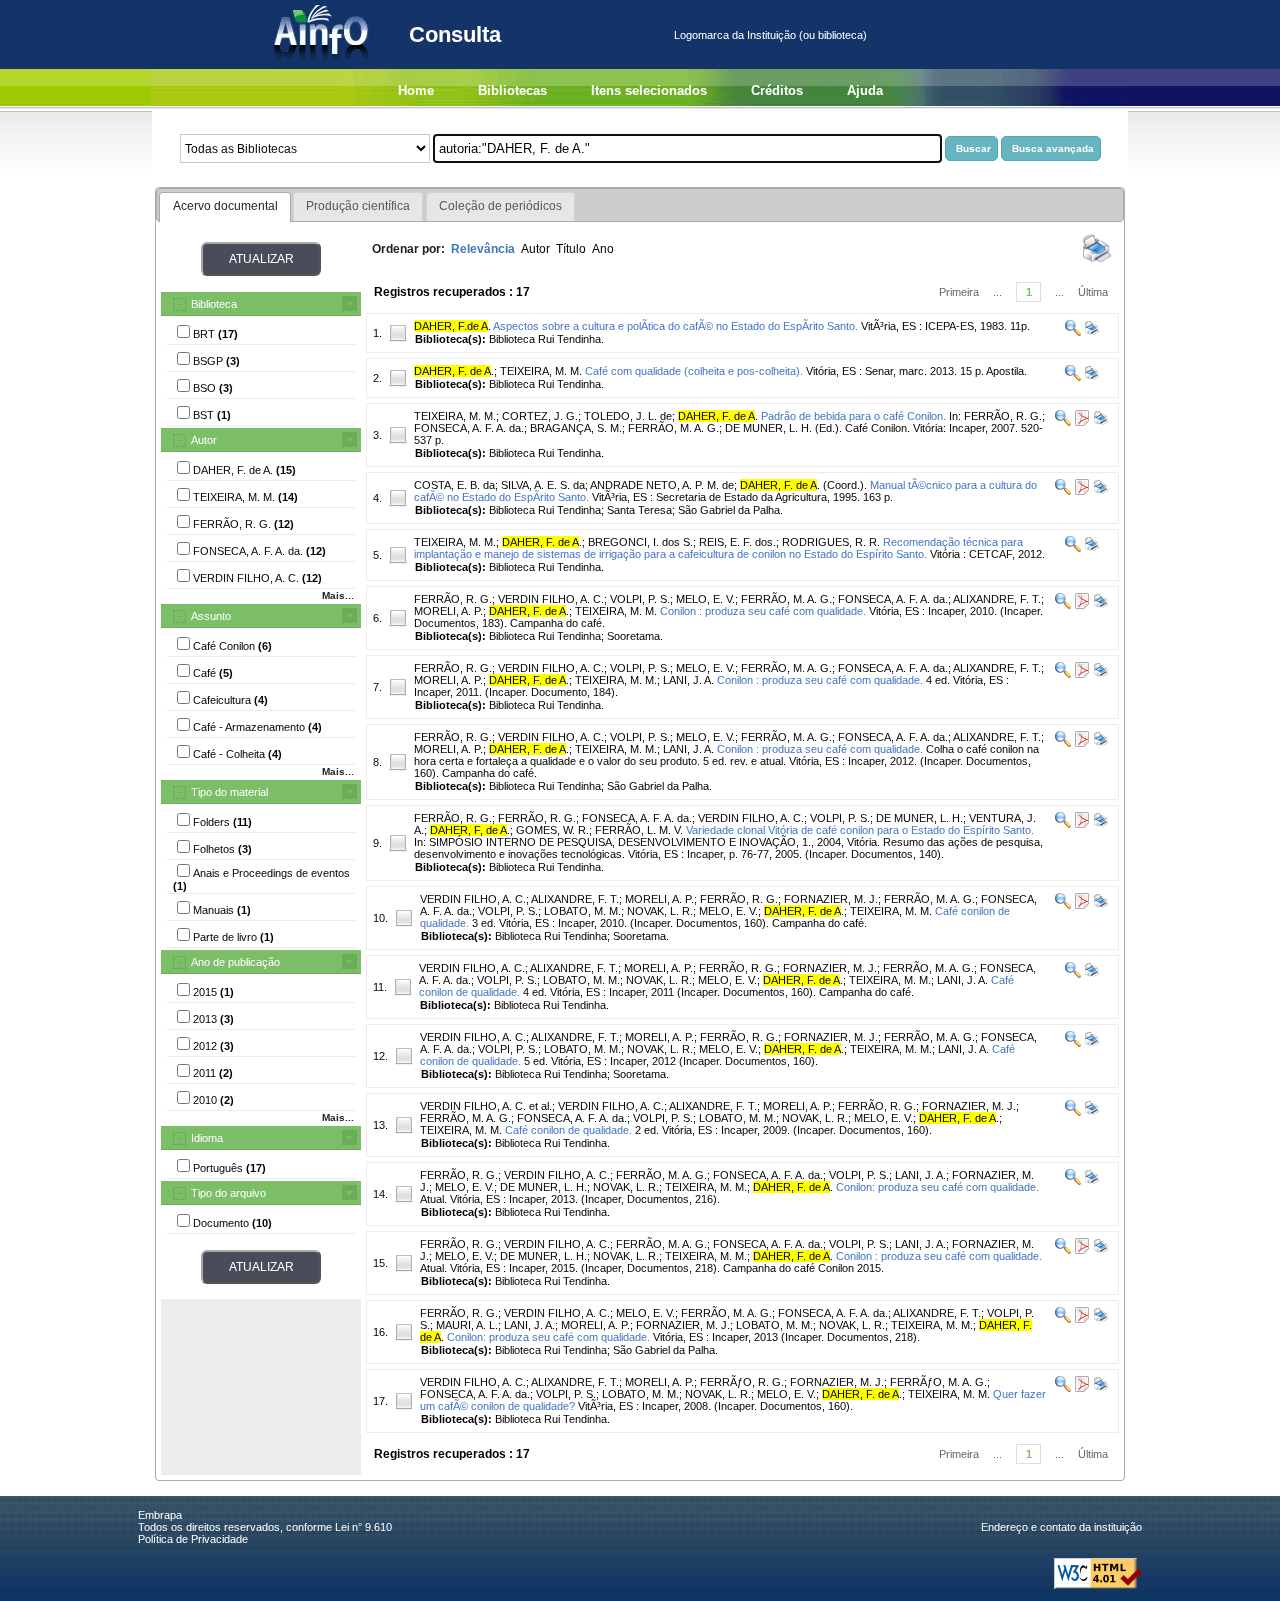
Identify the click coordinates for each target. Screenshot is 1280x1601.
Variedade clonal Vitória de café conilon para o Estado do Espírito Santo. (860, 830)
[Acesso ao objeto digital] (1080, 422)
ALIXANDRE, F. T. (997, 599)
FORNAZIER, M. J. (831, 899)
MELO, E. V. (705, 599)
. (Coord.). (803, 485)
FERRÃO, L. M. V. (639, 830)
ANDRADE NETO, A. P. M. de (662, 485)
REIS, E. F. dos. (737, 542)
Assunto (211, 616)
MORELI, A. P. (448, 611)
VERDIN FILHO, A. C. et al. (486, 1106)
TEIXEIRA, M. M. (541, 371)
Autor (204, 440)
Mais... (338, 595)
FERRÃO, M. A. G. (786, 599)
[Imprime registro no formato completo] (1090, 332)
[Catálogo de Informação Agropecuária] (322, 65)
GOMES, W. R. (552, 830)
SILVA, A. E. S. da (543, 485)
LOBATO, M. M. (582, 911)
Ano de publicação (235, 962)
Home (416, 90)
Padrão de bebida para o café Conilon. (853, 416)
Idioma (207, 1138)
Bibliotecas (512, 90)
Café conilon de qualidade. (568, 1130)
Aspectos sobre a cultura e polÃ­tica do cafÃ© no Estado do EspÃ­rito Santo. (675, 326)
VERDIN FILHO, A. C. (551, 599)
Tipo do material (229, 792)
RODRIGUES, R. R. (831, 542)
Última (1093, 292)
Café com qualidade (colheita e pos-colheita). (694, 371)
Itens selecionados (649, 90)
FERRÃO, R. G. (453, 599)
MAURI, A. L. (467, 1325)
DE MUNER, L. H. (919, 818)
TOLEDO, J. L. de (628, 416)
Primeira (959, 292)
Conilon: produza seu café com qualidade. (937, 1187)
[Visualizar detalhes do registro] (1073, 332)
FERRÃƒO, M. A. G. (938, 1382)
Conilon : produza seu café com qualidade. (763, 611)
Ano (603, 249)
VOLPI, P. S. (640, 599)
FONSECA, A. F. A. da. (893, 599)
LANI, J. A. (688, 680)
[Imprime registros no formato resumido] (1097, 261)
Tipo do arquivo (228, 1193)
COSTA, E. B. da (454, 485)
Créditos (777, 90)
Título (571, 249)
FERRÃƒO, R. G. (742, 1382)
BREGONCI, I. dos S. (640, 542)
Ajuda (865, 90)
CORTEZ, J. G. (540, 416)
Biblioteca (214, 304)
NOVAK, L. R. (660, 911)
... (997, 292)
